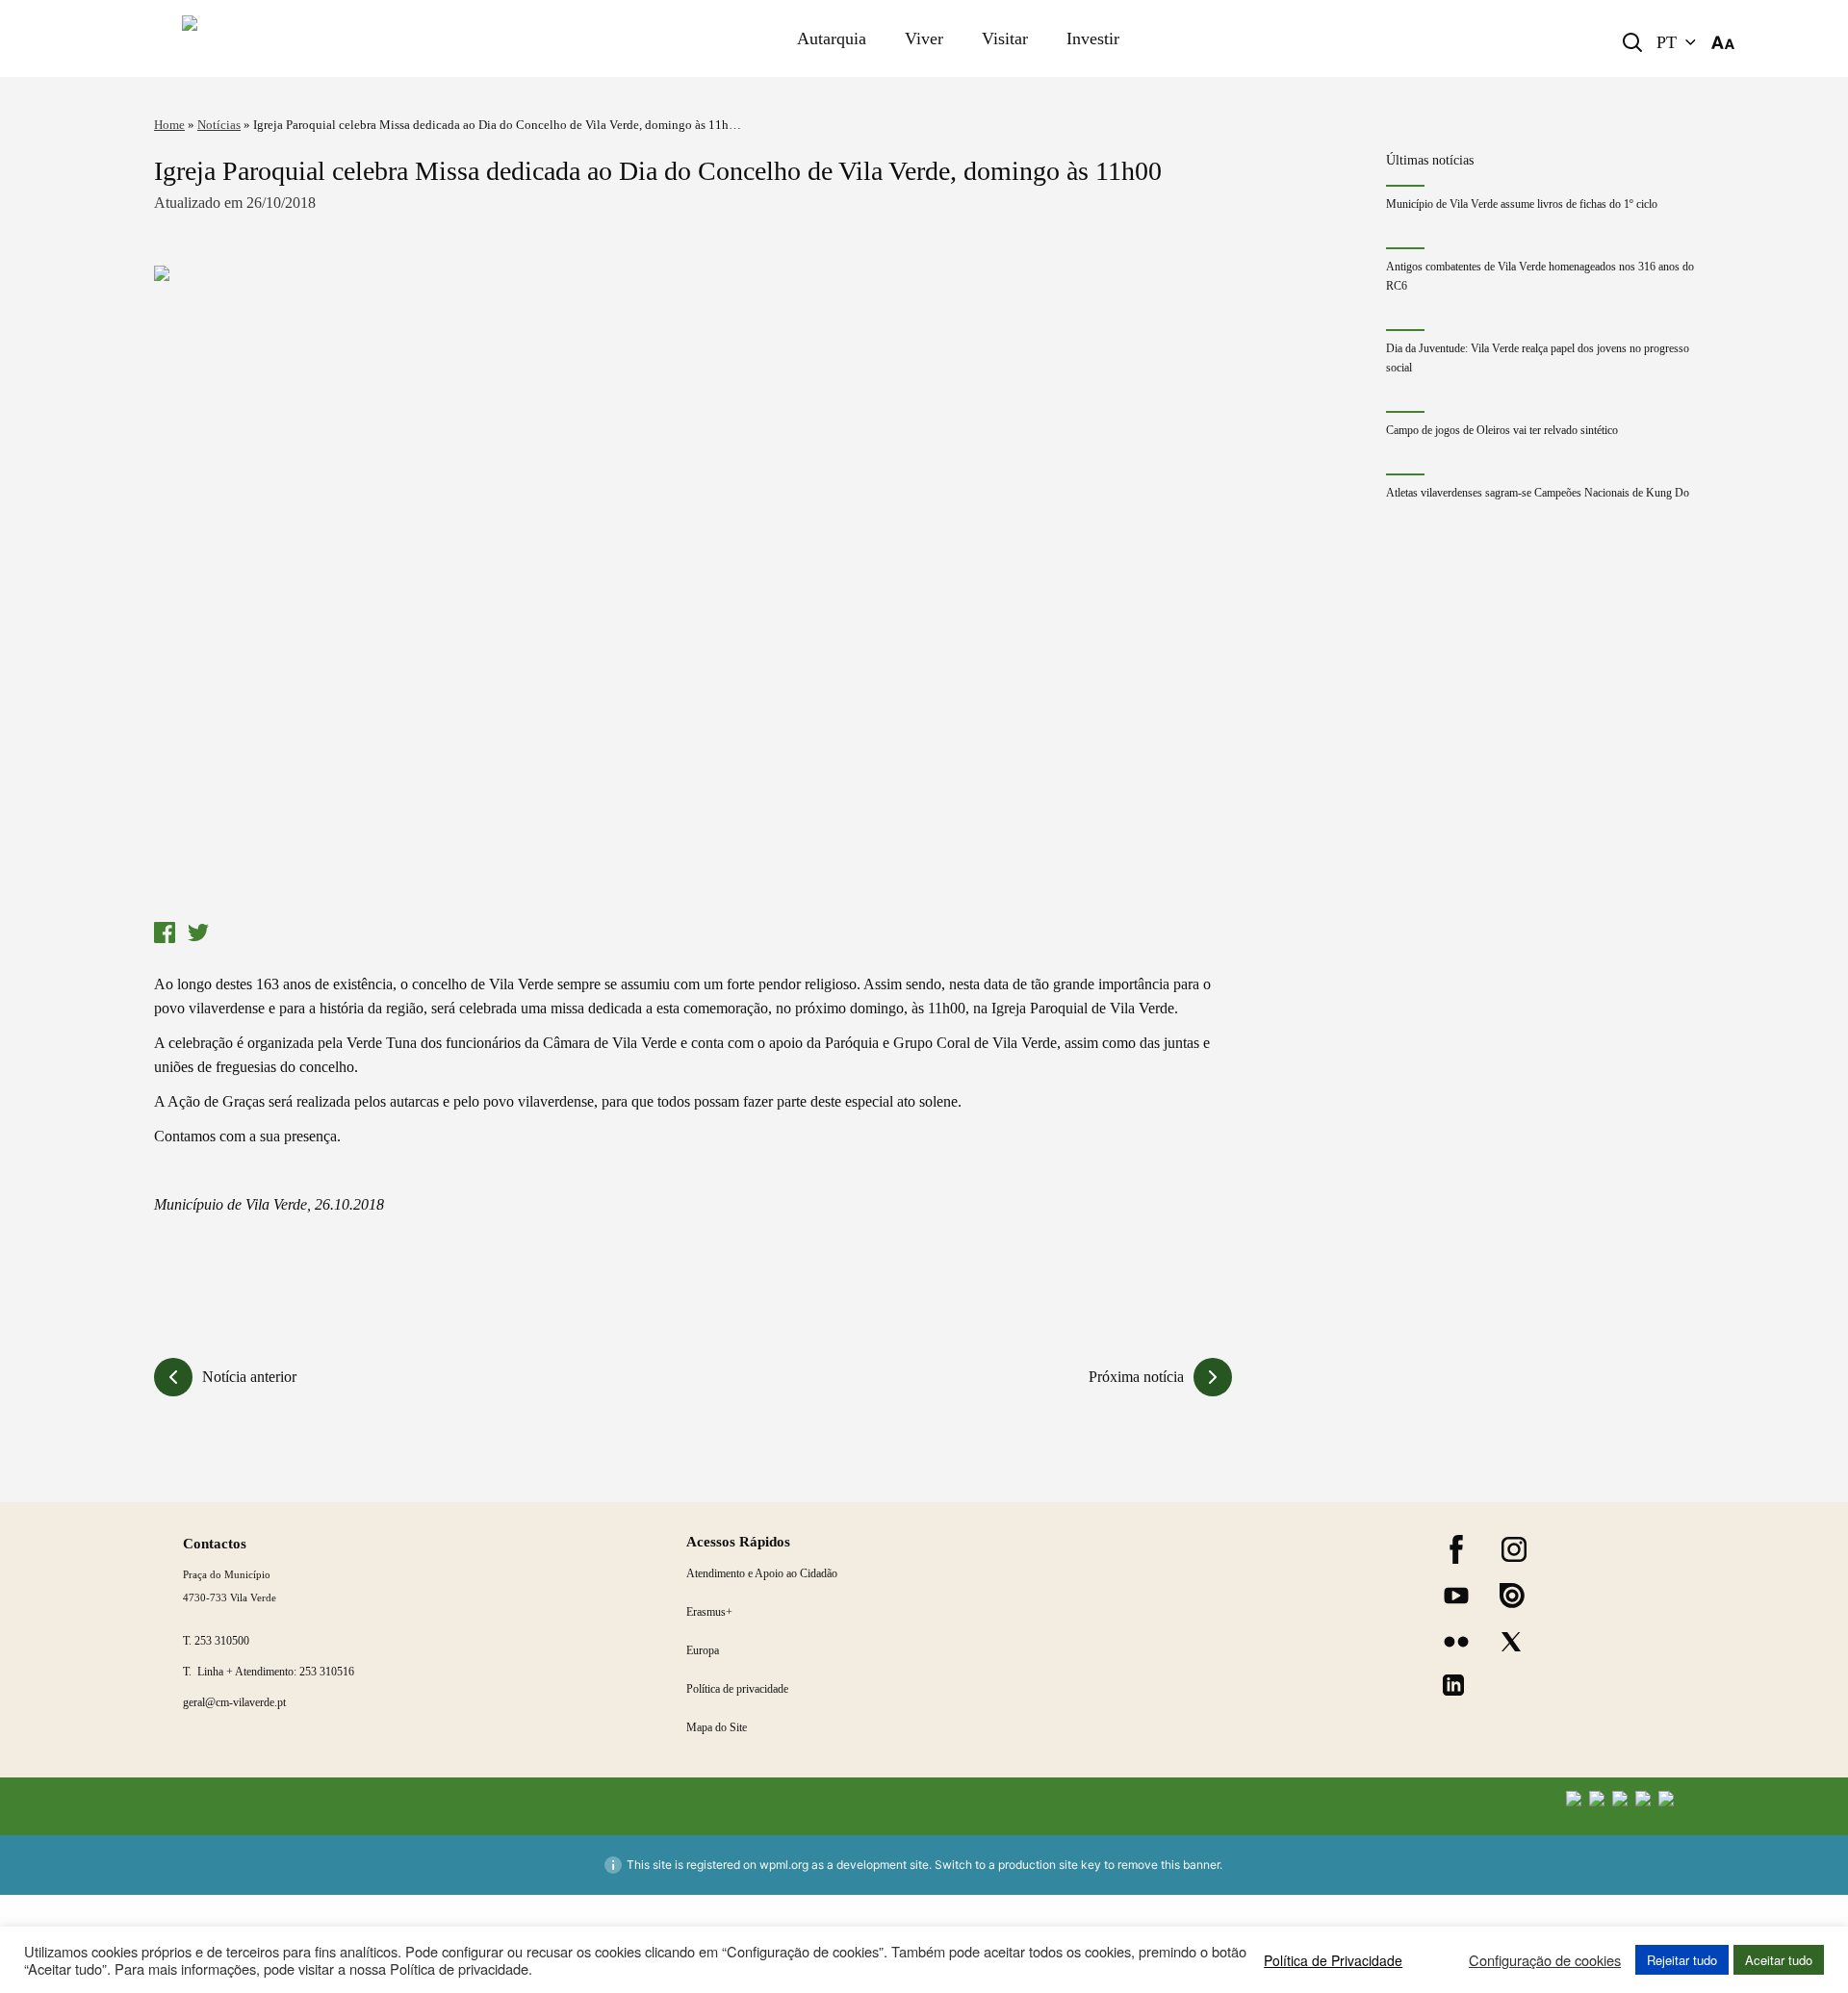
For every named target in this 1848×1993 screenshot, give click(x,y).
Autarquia (832, 38)
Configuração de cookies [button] (1545, 1960)
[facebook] (1456, 1549)
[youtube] (1456, 1596)
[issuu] (1512, 1596)
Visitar (1005, 38)
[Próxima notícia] (1213, 1377)
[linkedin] (1453, 1685)
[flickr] (1456, 1642)
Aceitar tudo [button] (1779, 1960)
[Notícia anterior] (173, 1377)
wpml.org (784, 1865)
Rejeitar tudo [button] (1682, 1960)
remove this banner (1168, 1865)
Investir (1093, 38)
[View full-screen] (693, 589)
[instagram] (1514, 1549)
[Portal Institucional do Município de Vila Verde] (323, 38)
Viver (924, 38)
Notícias (219, 125)
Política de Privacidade (1333, 1960)
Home (169, 125)
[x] (1511, 1642)
